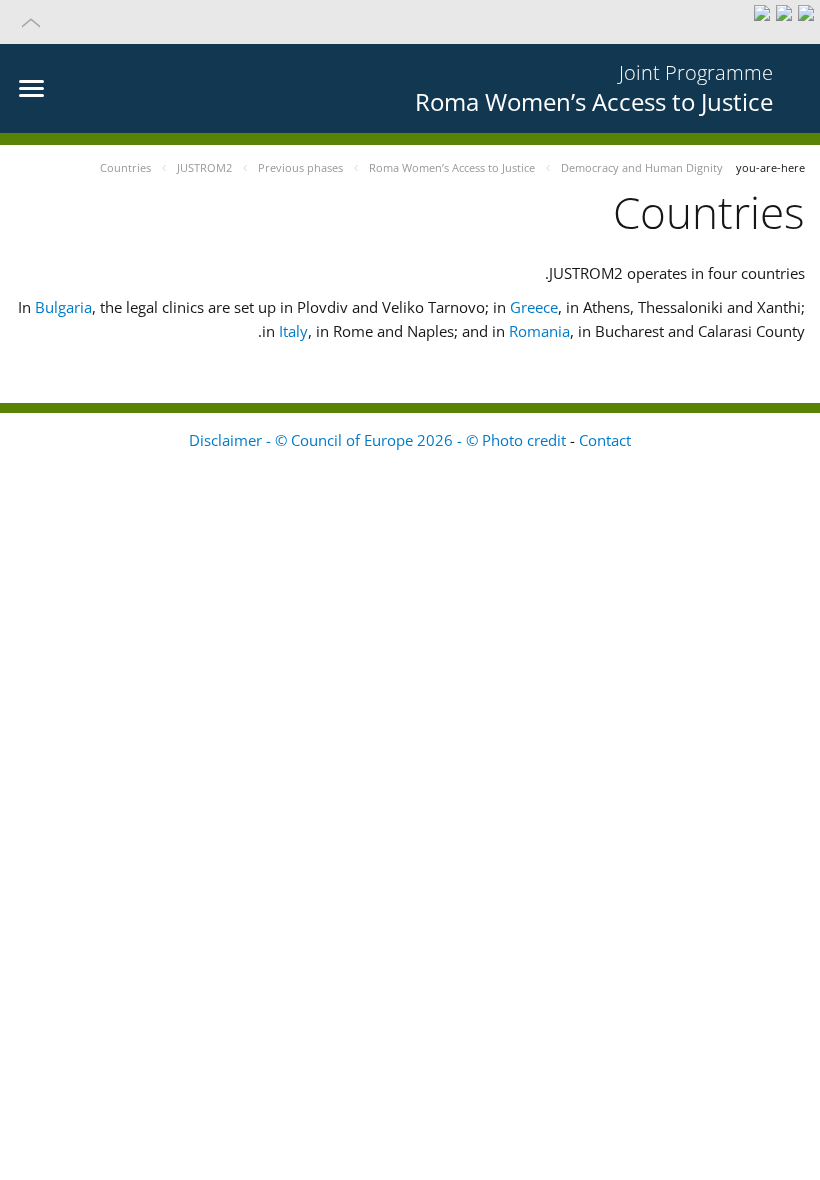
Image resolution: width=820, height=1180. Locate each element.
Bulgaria (63, 307)
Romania (539, 331)
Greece (534, 307)
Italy (293, 331)
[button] (410, 22)
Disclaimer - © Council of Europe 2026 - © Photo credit (379, 440)
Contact (605, 440)
